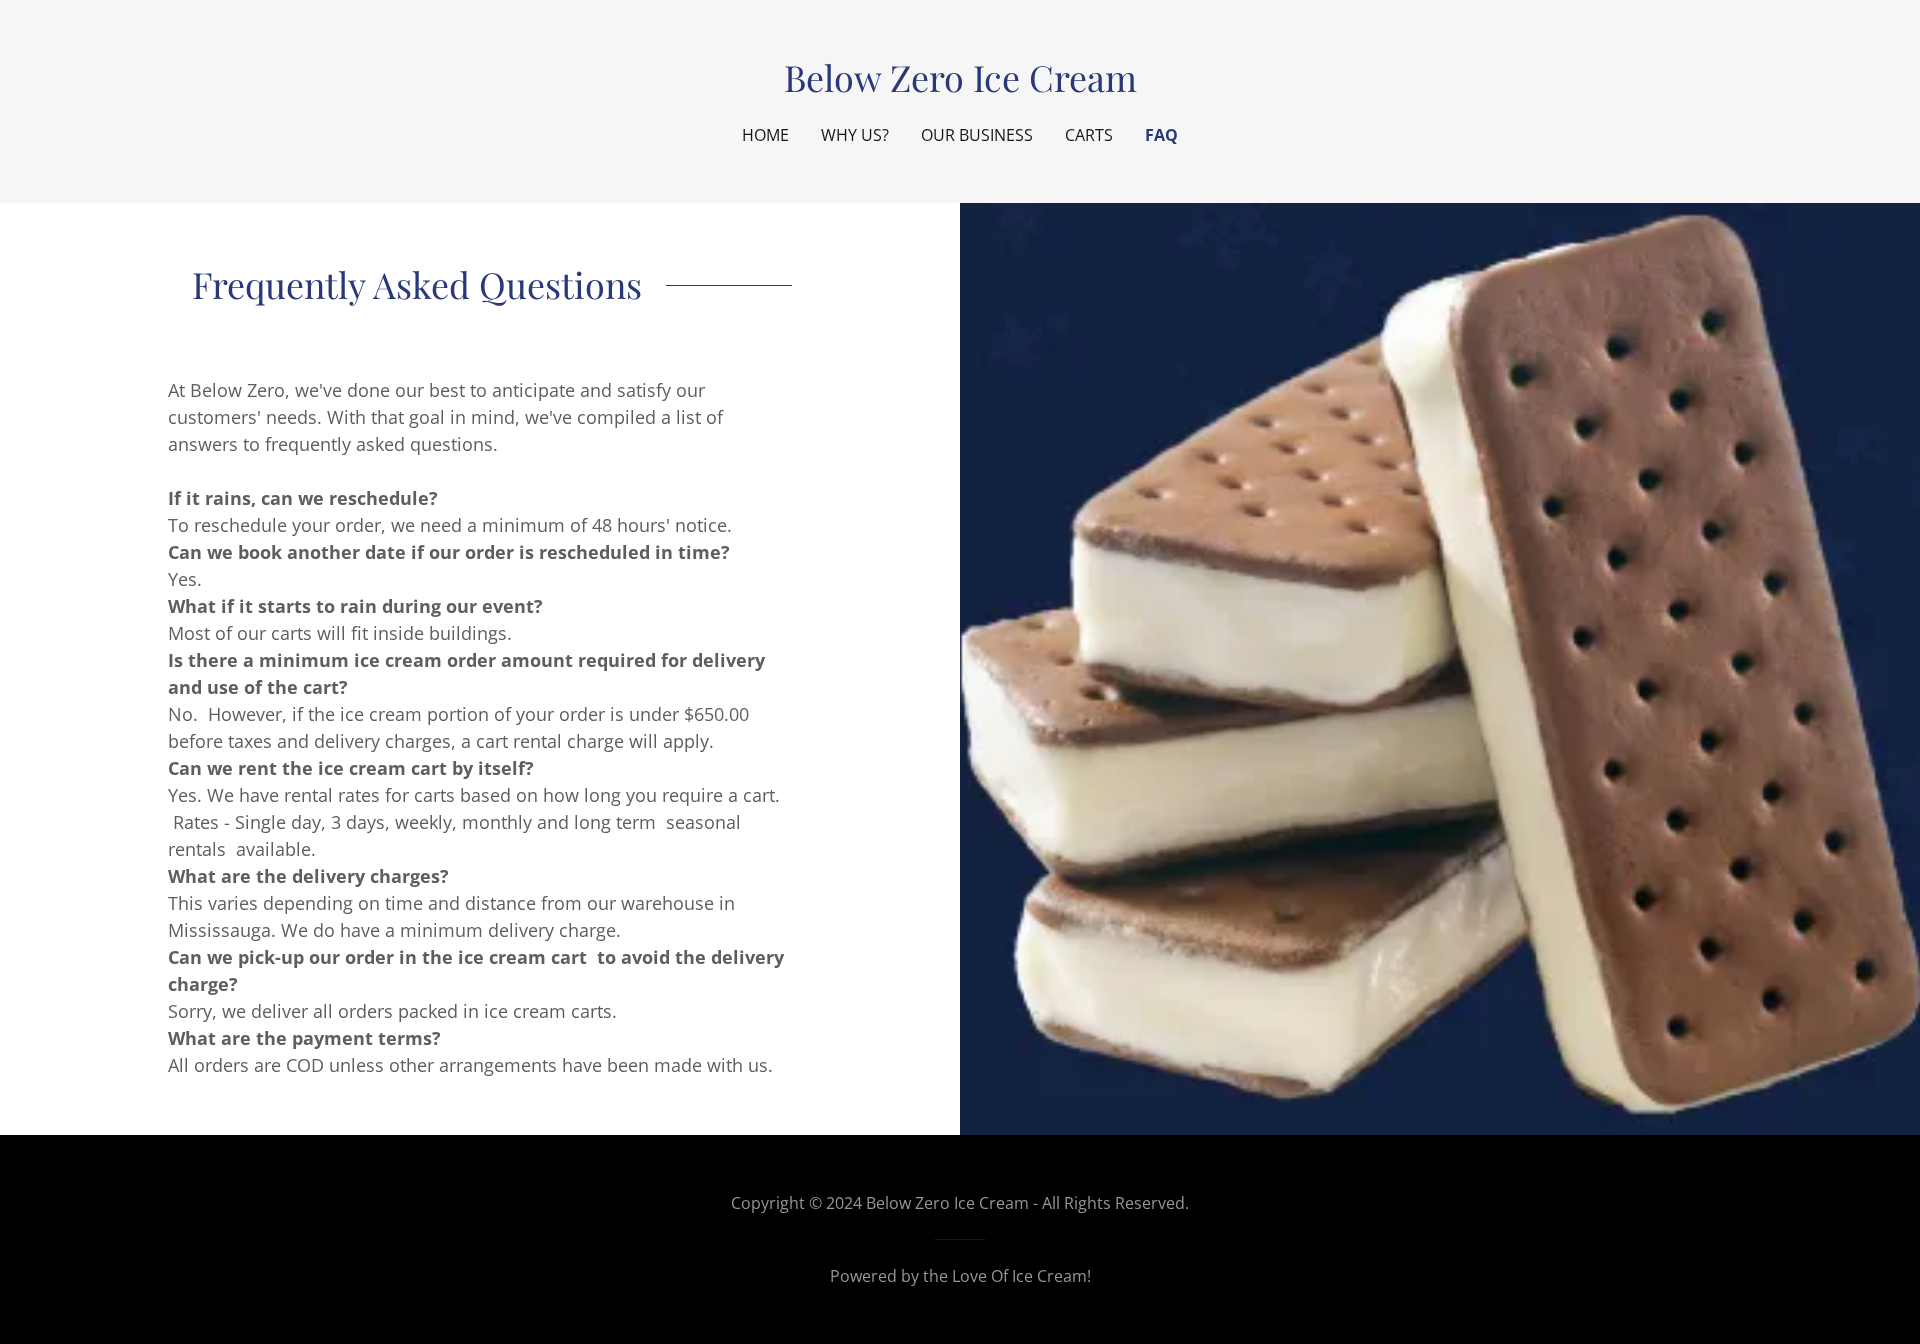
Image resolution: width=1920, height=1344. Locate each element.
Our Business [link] (977, 135)
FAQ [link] (1161, 135)
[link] (960, 85)
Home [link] (765, 135)
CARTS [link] (1089, 135)
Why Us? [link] (855, 135)
